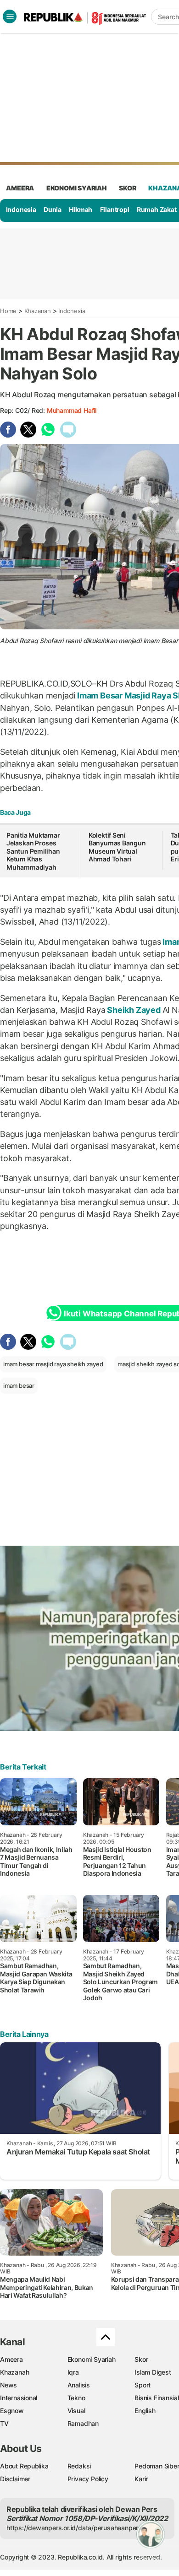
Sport (143, 2385)
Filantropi (115, 209)
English (145, 2411)
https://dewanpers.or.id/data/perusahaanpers (74, 2528)
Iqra (73, 2372)
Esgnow (12, 2411)
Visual (76, 2411)
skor (127, 188)
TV (4, 2423)
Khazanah (38, 311)
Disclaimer (15, 2479)
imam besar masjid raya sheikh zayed (53, 1364)
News (8, 2385)
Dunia (53, 209)
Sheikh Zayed (134, 1010)
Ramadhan (83, 2423)
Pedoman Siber (157, 2466)
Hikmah (81, 209)
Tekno (76, 2398)
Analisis (79, 2385)
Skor (141, 2359)
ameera (20, 188)
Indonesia (21, 209)
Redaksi (79, 2466)
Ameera (11, 2359)
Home (8, 311)
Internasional (19, 2398)
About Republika (24, 2466)
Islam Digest (153, 2372)
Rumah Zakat (157, 209)
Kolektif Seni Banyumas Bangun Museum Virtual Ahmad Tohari (117, 847)
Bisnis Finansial (157, 2398)
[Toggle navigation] (10, 16)
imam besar (19, 1385)
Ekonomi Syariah (77, 188)
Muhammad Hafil (72, 410)
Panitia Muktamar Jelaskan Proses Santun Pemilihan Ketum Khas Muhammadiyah (33, 851)
